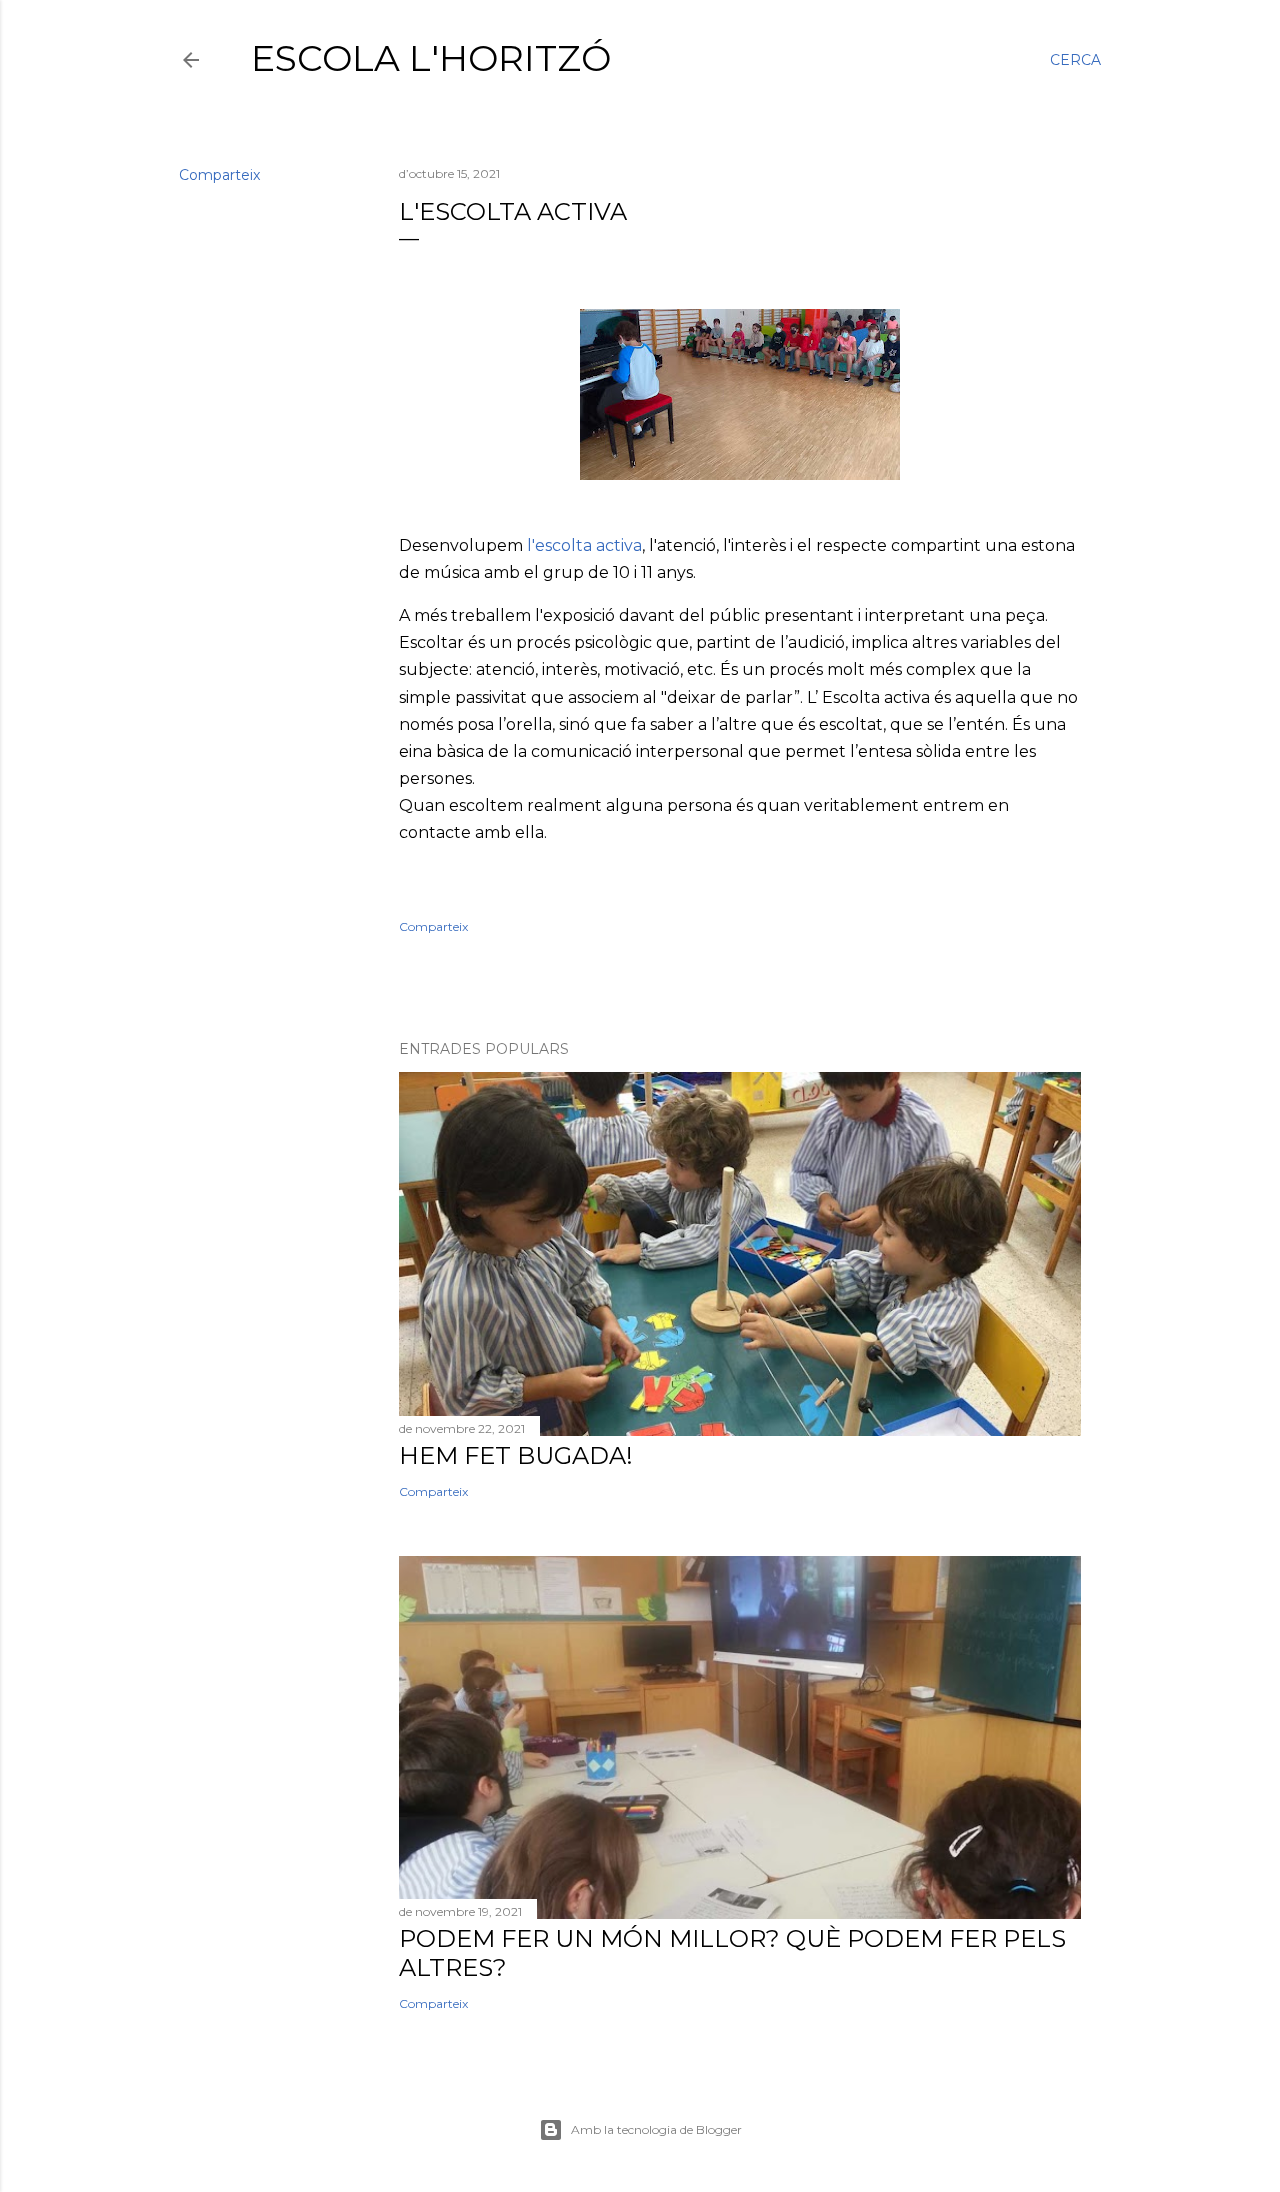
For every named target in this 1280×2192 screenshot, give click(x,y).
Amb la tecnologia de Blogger (656, 2129)
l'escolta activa (584, 545)
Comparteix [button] (219, 175)
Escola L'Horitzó (431, 58)
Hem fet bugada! (516, 1455)
